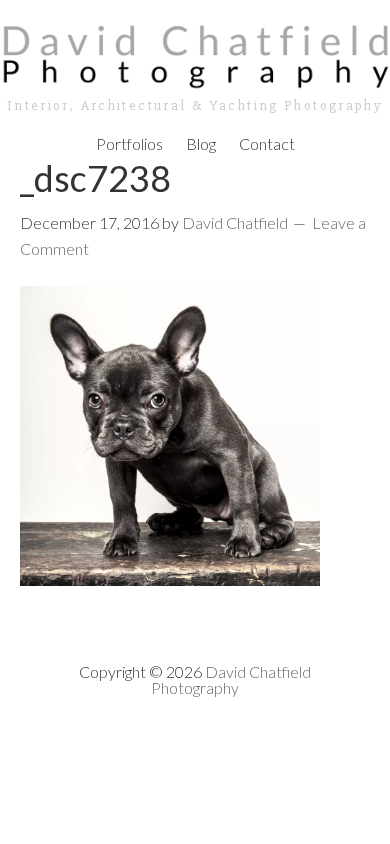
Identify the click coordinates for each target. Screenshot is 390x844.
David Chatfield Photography (231, 679)
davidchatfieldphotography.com (195, 55)
